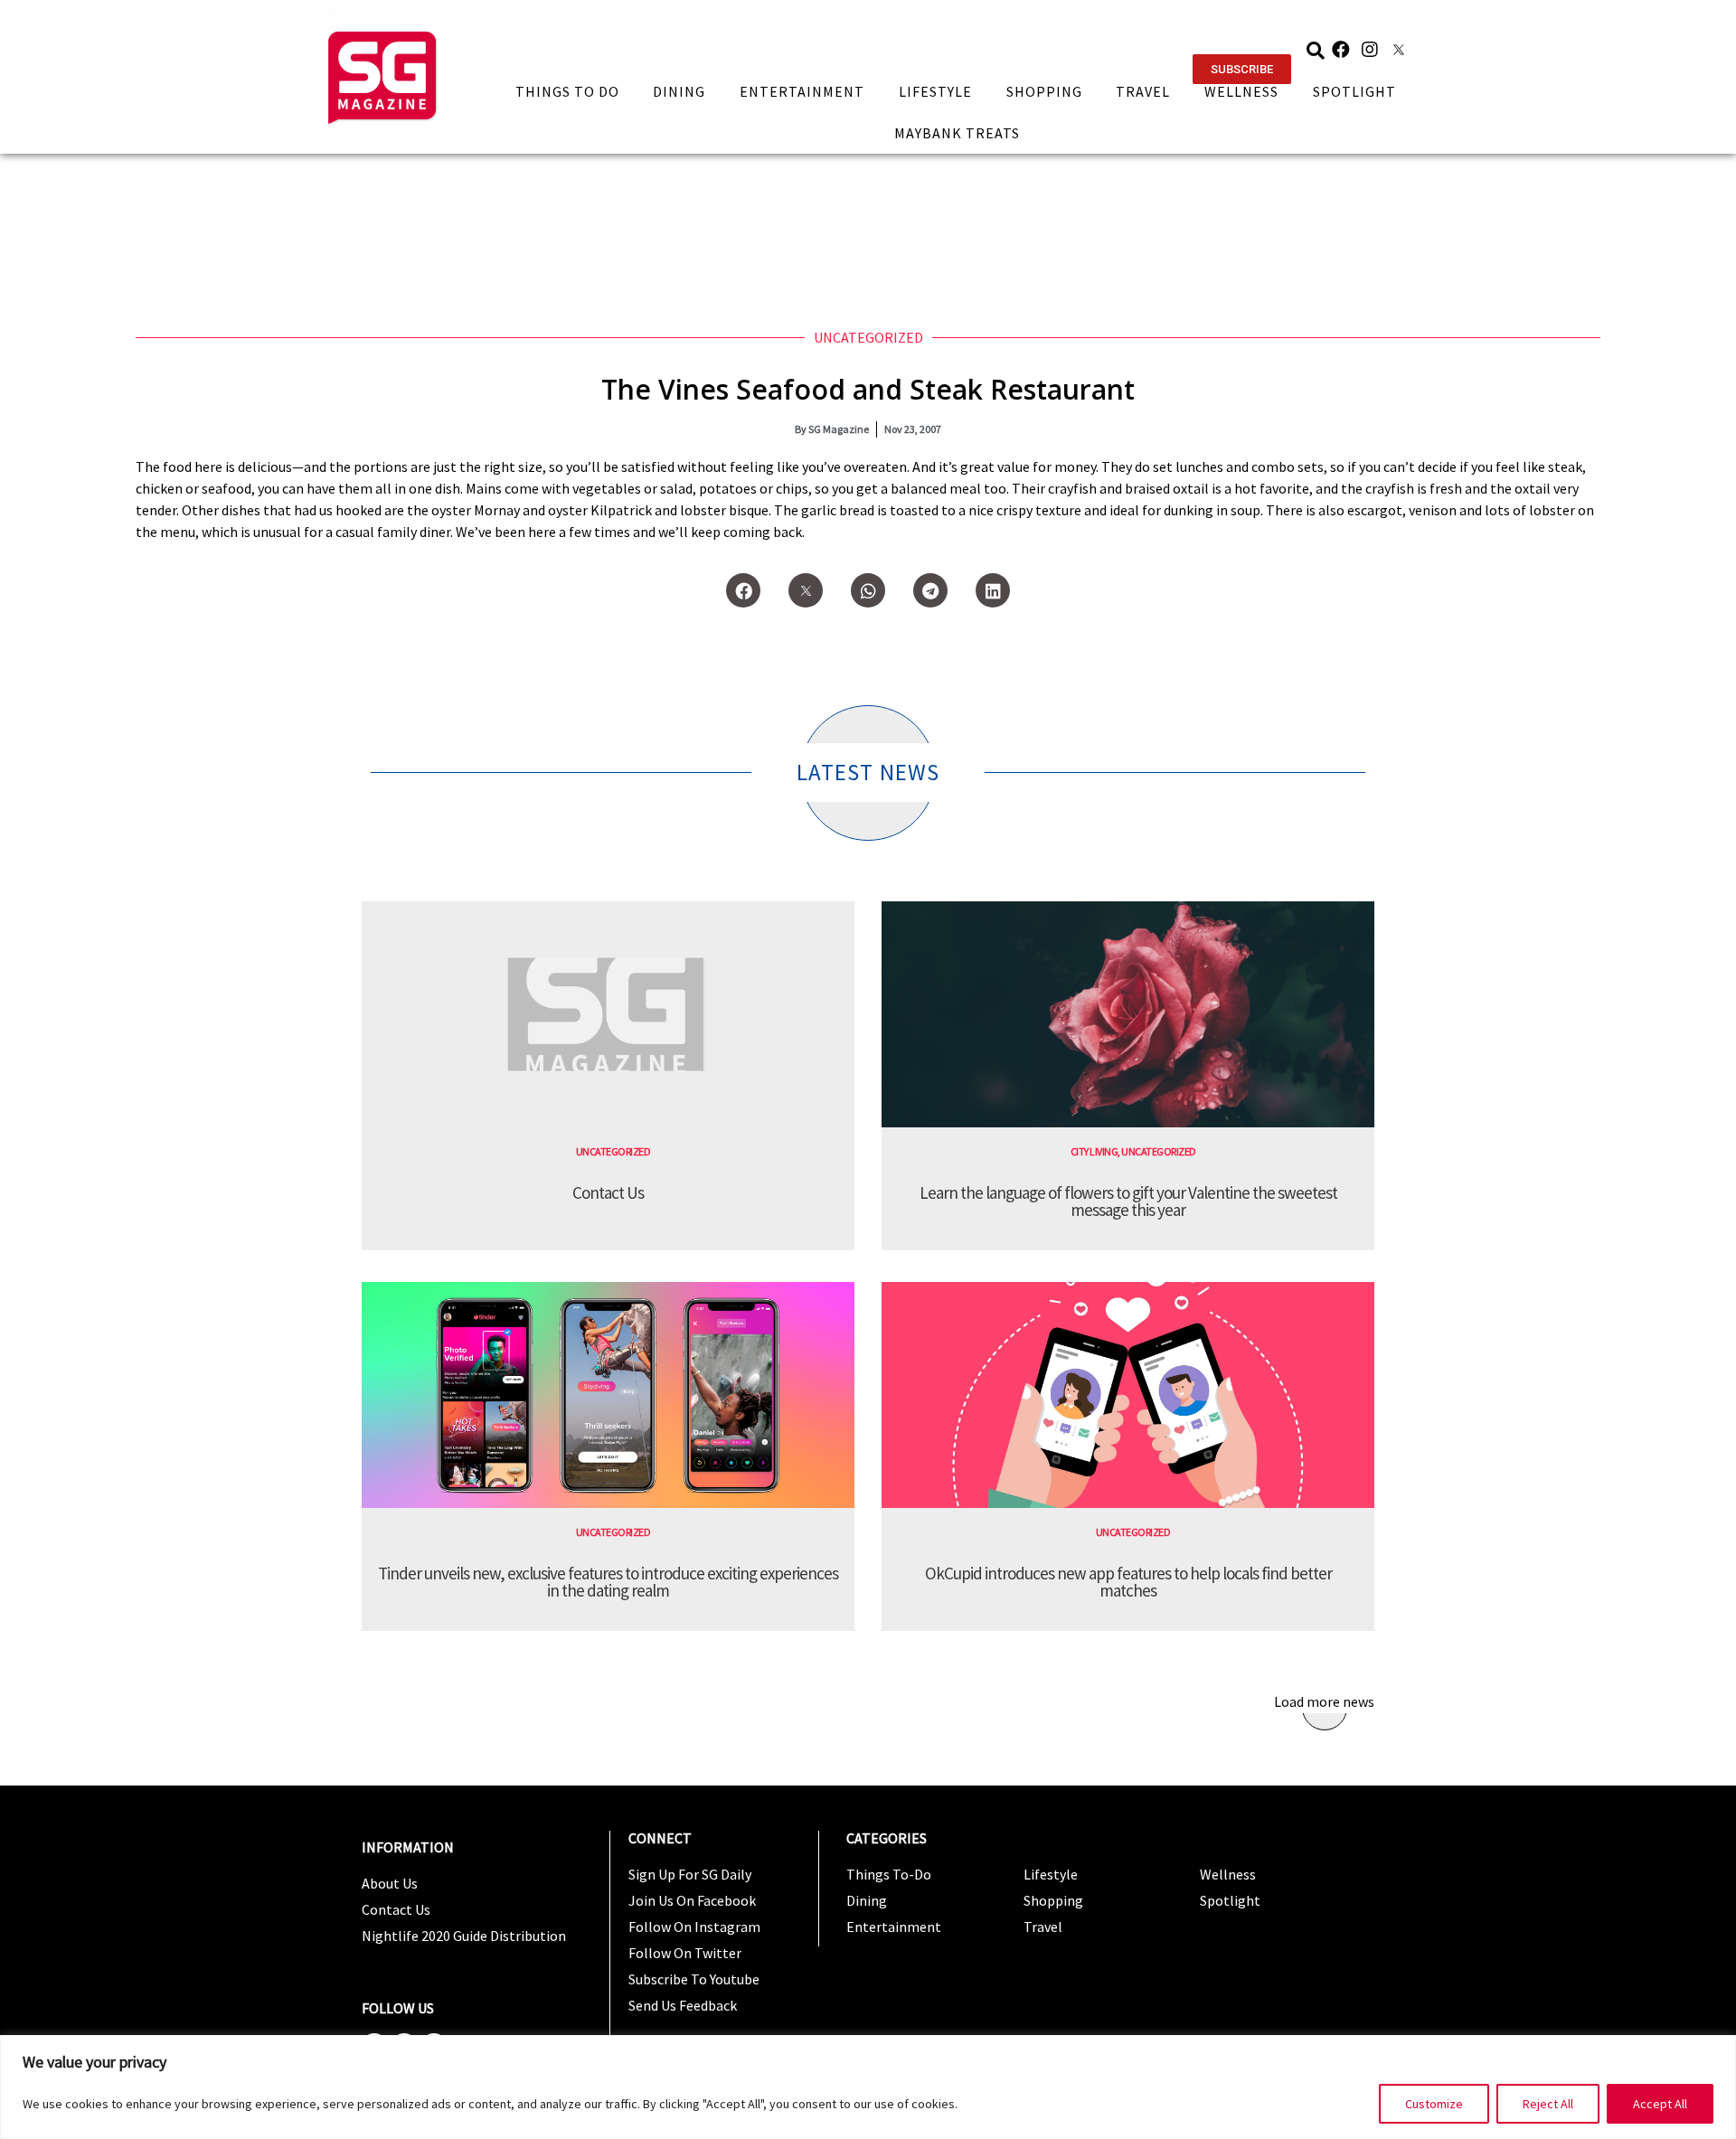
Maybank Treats (957, 133)
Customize (1434, 2104)
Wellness (1241, 91)
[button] (1242, 69)
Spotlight (1354, 91)
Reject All (1548, 2104)
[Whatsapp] (868, 590)
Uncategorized (868, 337)
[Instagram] (1370, 50)
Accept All (1660, 2104)
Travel (1143, 91)
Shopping (1044, 91)
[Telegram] (930, 590)
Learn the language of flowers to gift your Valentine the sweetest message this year (1128, 1201)
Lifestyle (935, 91)
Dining (679, 91)
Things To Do (567, 91)
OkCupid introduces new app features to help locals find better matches (1128, 1582)
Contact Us (608, 1192)
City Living (1094, 1151)
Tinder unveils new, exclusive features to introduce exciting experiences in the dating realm (608, 1582)
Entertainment (802, 91)
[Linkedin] (993, 590)
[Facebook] (1341, 50)
